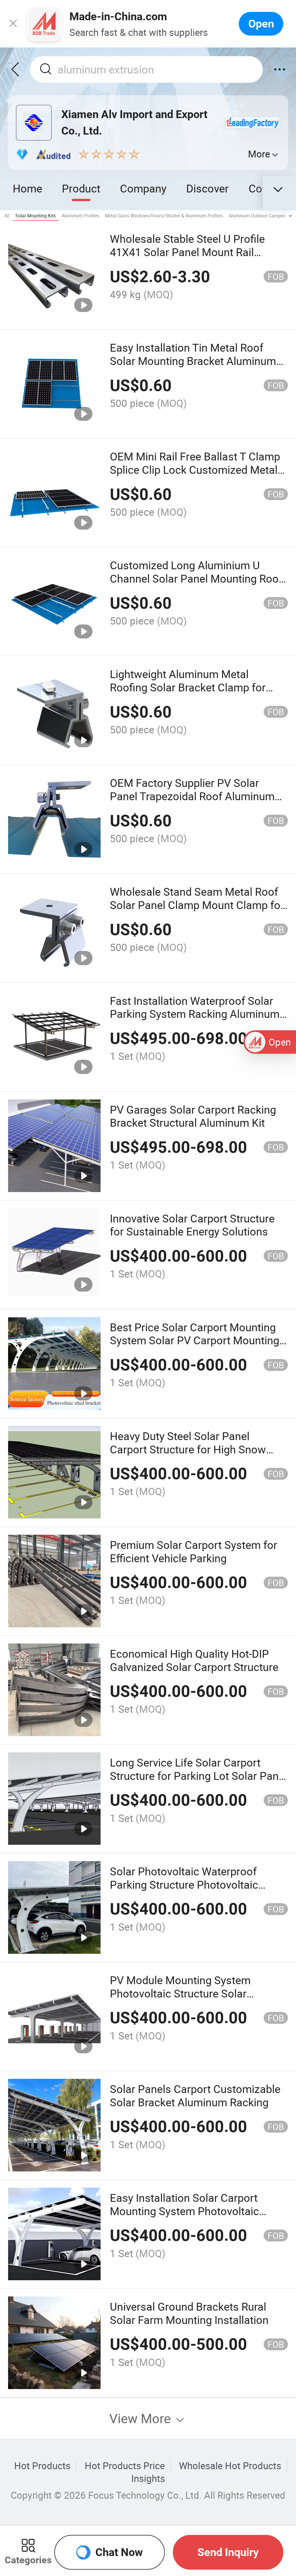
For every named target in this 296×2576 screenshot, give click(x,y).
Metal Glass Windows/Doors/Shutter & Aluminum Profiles (164, 216)
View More (142, 2418)
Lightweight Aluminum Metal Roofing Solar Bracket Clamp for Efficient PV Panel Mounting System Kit (197, 694)
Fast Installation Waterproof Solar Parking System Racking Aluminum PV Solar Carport (195, 1014)
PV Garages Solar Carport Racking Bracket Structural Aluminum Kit (193, 1116)
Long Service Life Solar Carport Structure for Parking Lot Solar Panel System (198, 1776)
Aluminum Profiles (80, 216)
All (7, 216)
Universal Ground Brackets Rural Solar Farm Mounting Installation (189, 2313)
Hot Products (42, 2466)
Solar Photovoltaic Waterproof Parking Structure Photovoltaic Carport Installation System (184, 1884)
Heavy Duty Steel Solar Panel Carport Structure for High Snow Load (188, 1449)
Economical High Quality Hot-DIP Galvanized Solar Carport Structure (194, 1660)
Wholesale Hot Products (230, 2466)
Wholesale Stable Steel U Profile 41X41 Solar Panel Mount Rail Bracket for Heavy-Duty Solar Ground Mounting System (199, 259)
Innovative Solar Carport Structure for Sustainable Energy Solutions (192, 1225)
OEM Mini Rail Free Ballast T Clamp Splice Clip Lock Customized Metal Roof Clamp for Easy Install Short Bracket (195, 476)
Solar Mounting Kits (36, 216)
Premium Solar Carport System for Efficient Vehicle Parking (194, 1551)
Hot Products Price (125, 2466)
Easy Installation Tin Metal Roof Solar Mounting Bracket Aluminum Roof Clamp (193, 361)
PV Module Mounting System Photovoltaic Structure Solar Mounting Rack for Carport (180, 1993)
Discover (207, 188)
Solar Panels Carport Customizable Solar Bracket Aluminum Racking (195, 2095)
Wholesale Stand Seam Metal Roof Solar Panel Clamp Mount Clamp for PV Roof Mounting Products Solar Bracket (197, 911)
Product (81, 188)
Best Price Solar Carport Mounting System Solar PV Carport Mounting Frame (195, 1340)
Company (143, 188)
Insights (148, 2478)
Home (27, 188)
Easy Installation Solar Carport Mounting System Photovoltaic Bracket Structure (184, 2211)
